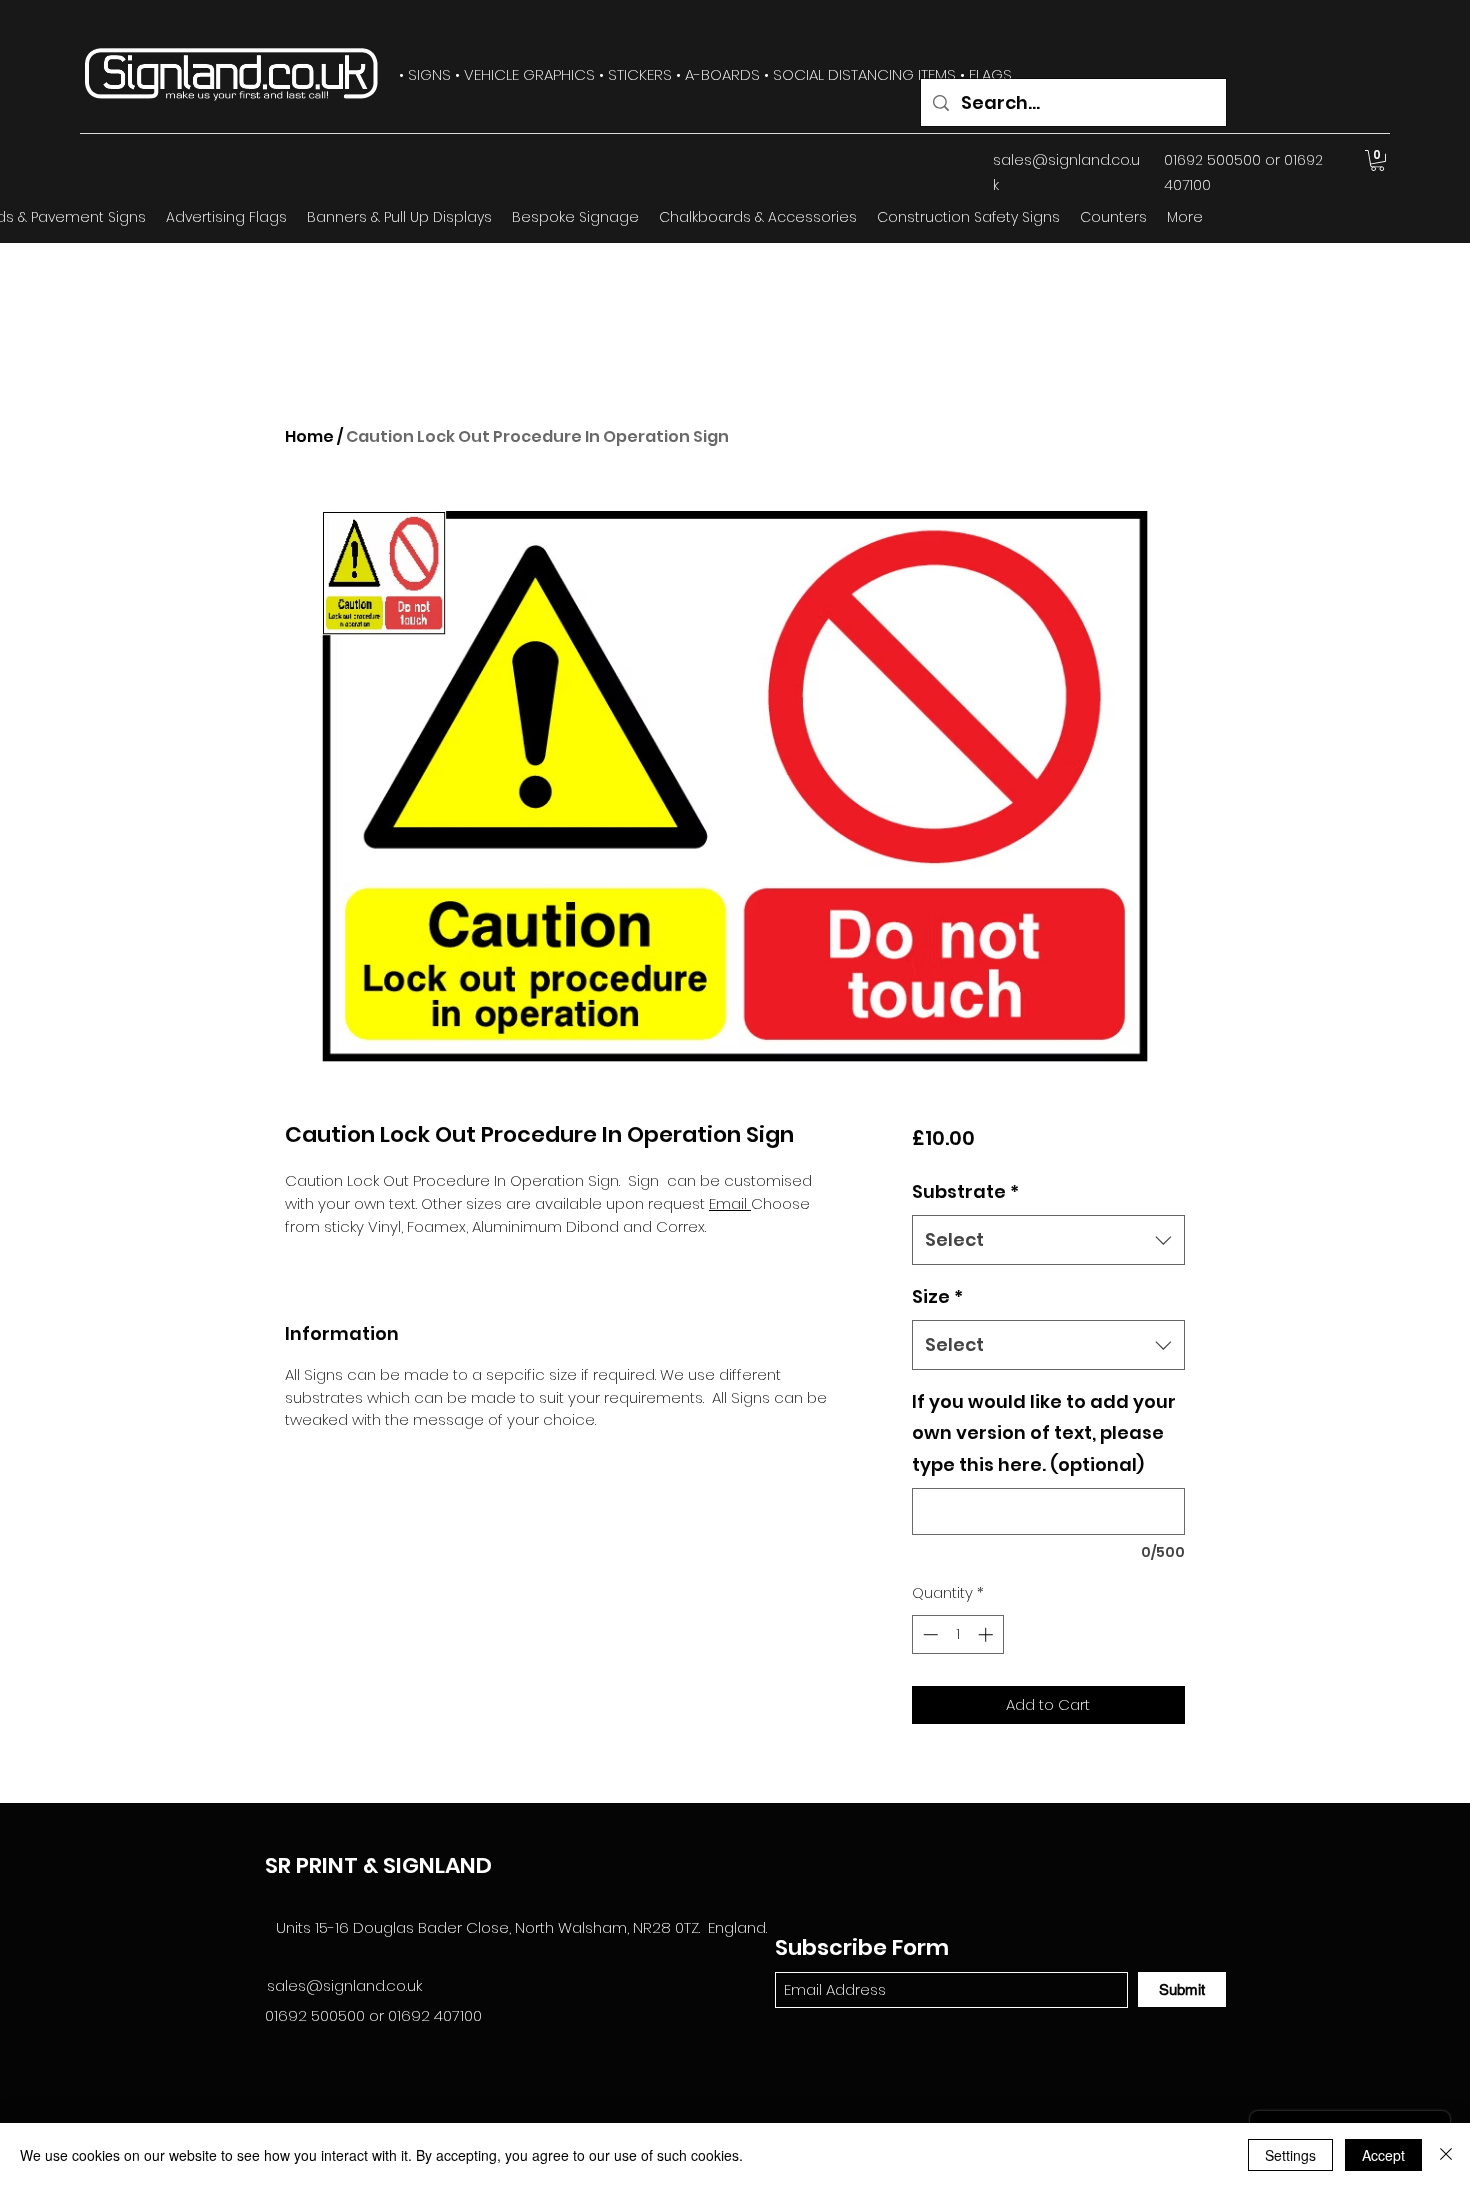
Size (937, 1296)
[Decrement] (928, 1634)
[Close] (1446, 2155)
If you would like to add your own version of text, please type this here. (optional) (1044, 1433)
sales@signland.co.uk (344, 1985)
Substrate (965, 1191)
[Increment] (987, 1634)
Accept (1383, 2155)
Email (730, 1203)
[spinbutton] (957, 1634)
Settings (1290, 2155)
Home (309, 436)
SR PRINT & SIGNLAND (378, 1865)
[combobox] (1048, 1240)
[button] (1377, 160)
